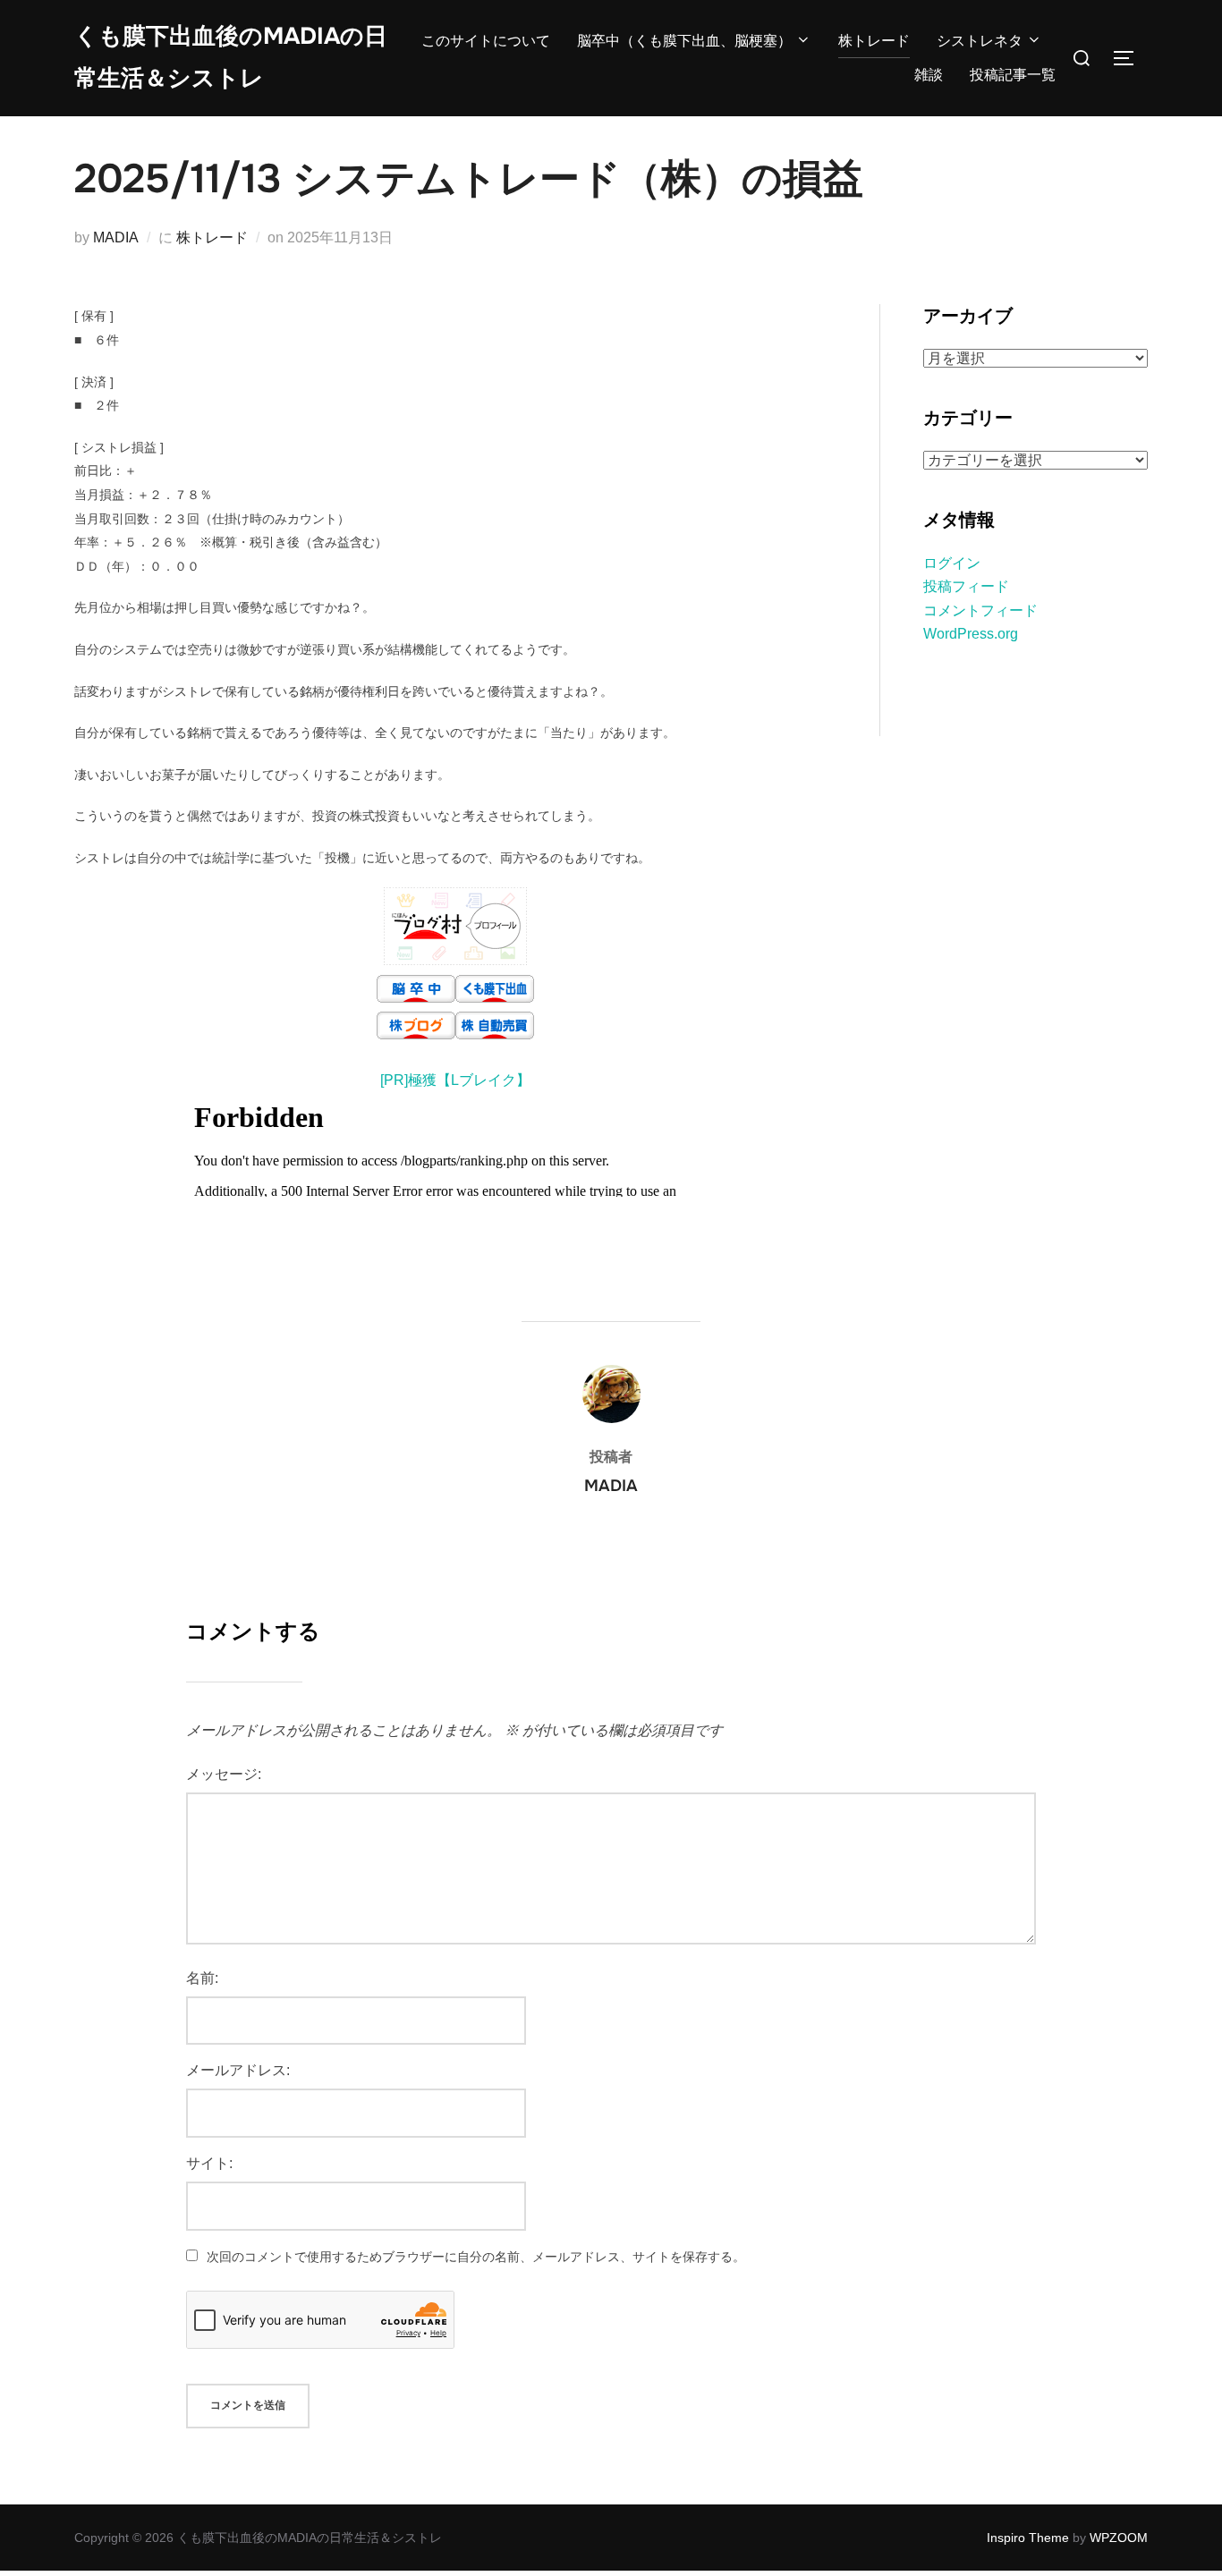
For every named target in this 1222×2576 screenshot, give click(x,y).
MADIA (116, 237)
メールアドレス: (238, 2070)
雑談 (929, 75)
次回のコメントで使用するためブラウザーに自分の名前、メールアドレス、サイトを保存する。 (476, 2257)
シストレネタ (980, 41)
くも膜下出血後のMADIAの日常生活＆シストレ (231, 57)
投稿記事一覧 (1013, 75)
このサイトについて (486, 41)
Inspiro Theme (1028, 2538)
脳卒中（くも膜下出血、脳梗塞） (684, 41)
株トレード (874, 41)
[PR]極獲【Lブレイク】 (455, 1080)
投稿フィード (966, 586)
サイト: (209, 2163)
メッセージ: (224, 1774)
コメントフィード (980, 610)
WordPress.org (971, 634)
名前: (202, 1978)
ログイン (952, 563)
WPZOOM (1119, 2538)
